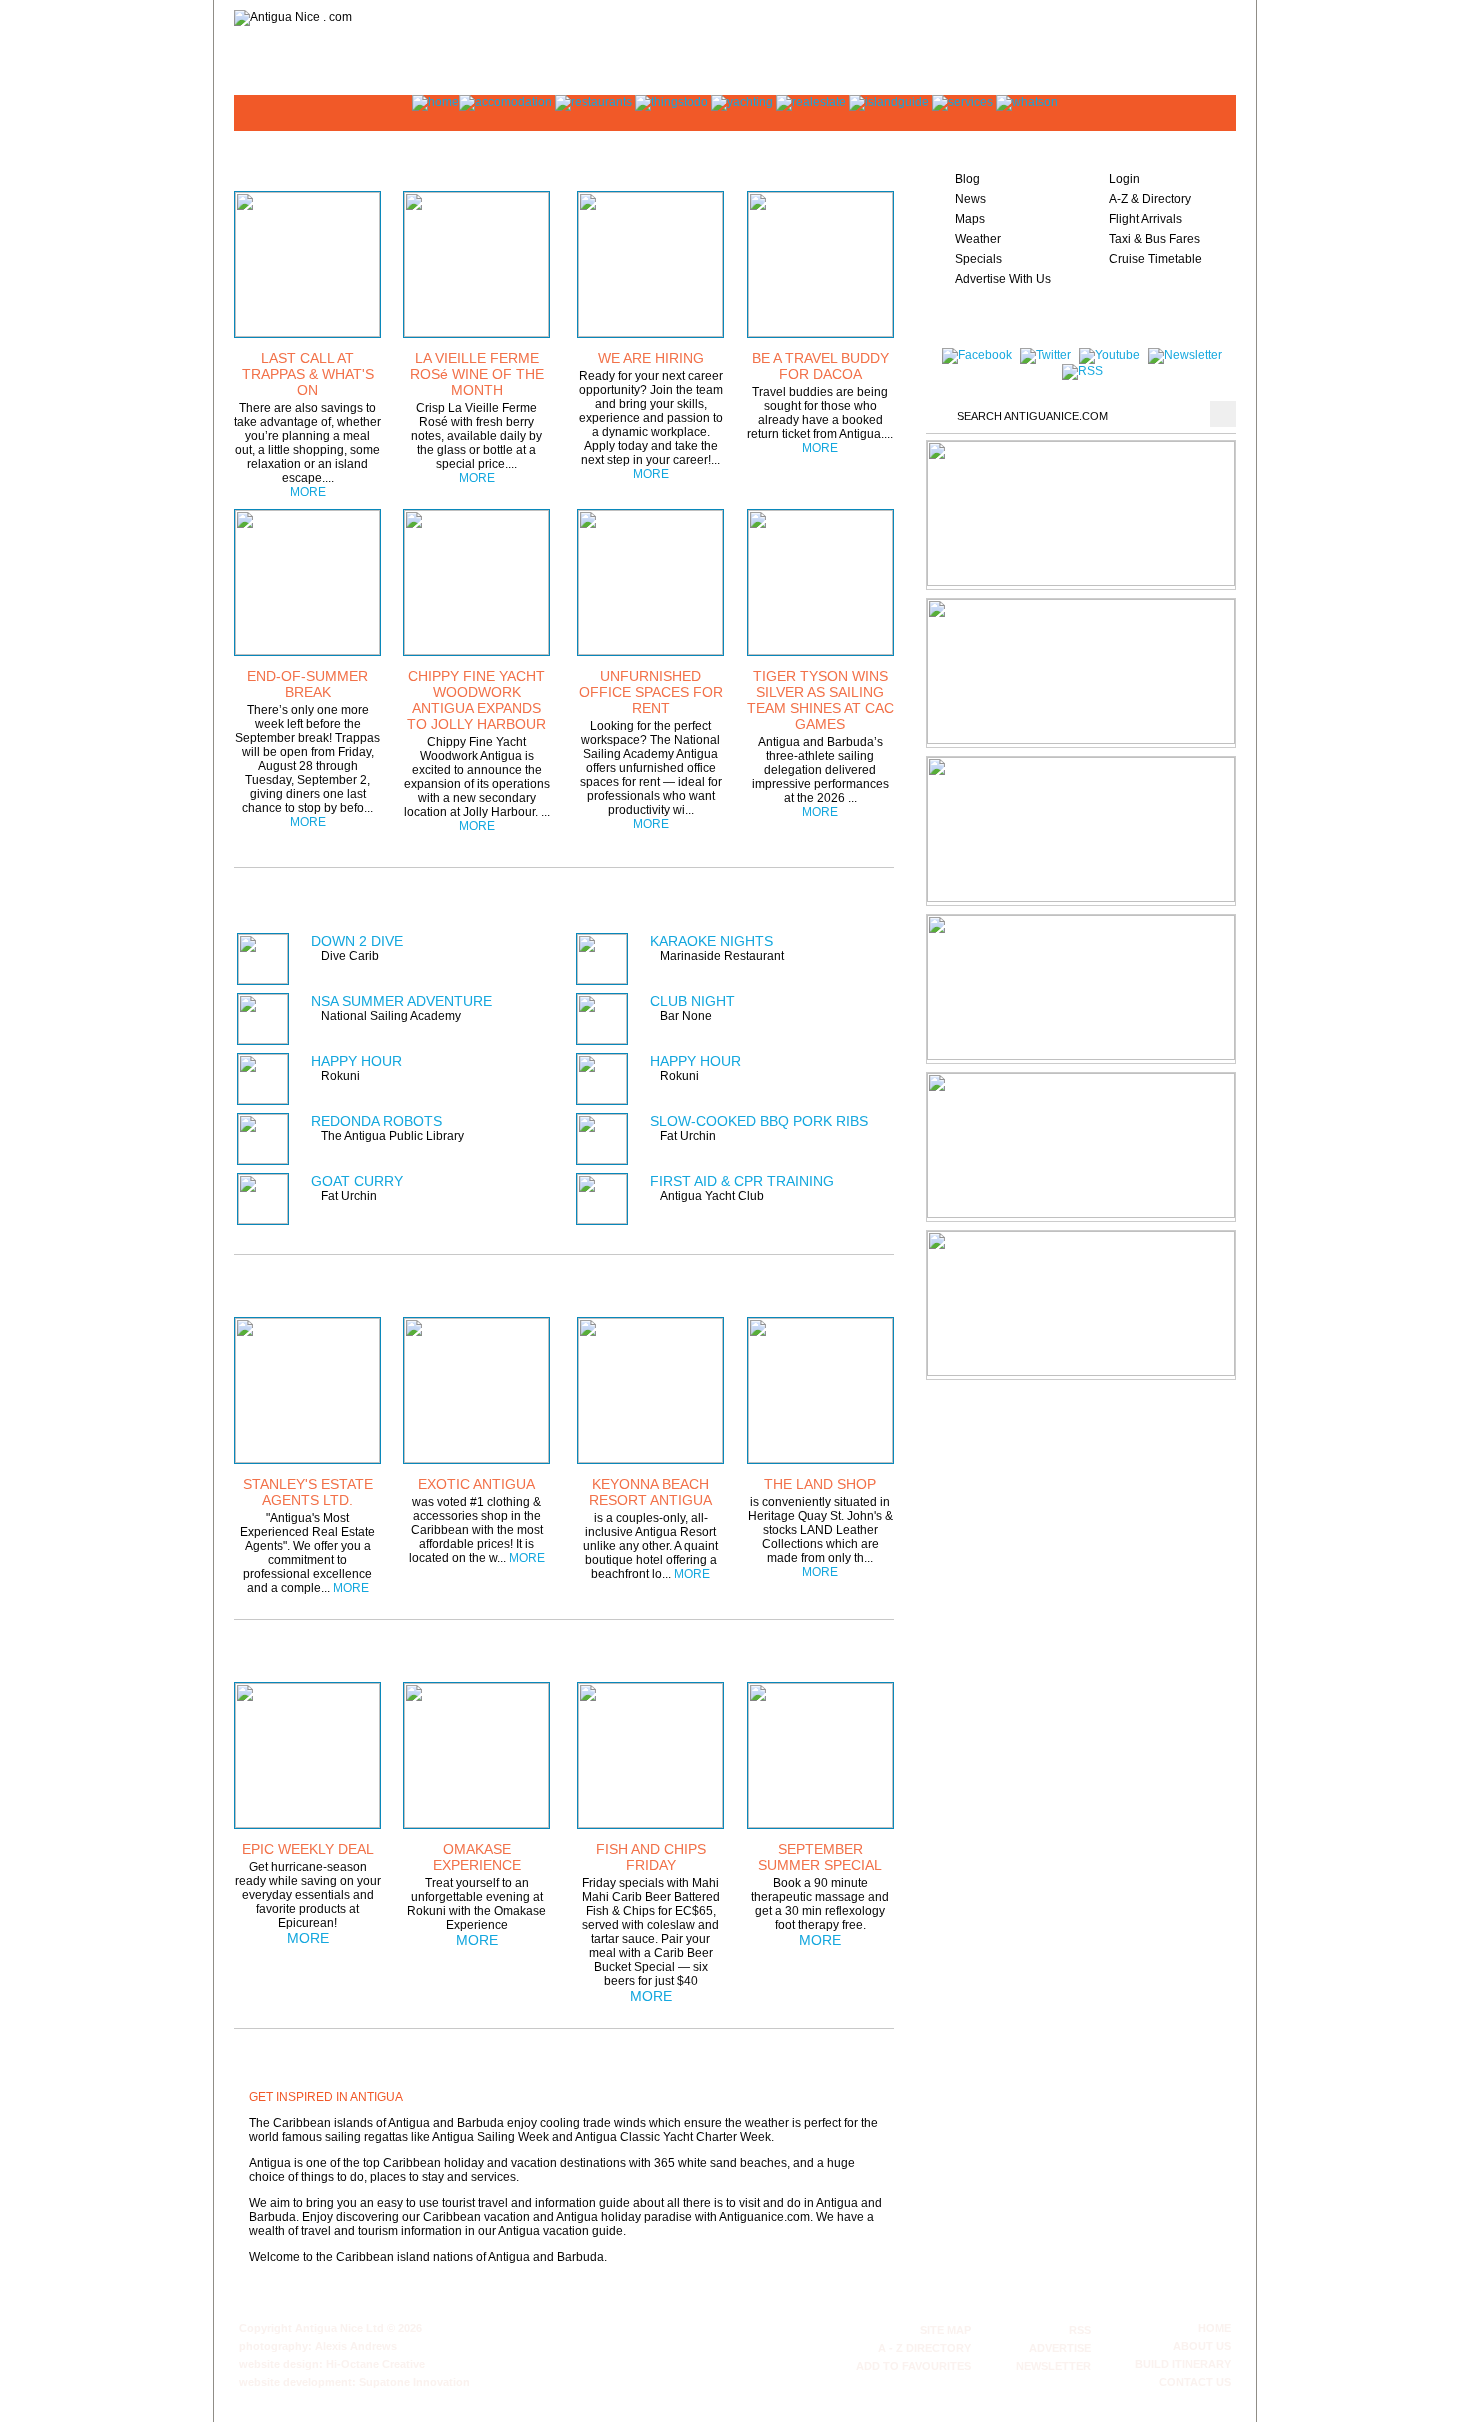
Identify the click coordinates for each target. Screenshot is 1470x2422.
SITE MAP (945, 2330)
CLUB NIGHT (692, 1001)
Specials (978, 259)
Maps (970, 219)
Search (1223, 414)
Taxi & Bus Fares (1154, 239)
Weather (978, 239)
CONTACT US (1195, 2382)
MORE (308, 492)
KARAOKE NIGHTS (711, 941)
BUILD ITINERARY (1183, 2364)
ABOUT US (1202, 2346)
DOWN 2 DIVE (357, 941)
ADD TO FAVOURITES (913, 2366)
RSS (1080, 2330)
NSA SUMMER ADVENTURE (401, 1001)
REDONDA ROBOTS (376, 1121)
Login (1124, 179)
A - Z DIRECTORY (924, 2348)
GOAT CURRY (357, 1181)
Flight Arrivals (1145, 219)
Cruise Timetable (1155, 259)
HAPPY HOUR (356, 1061)
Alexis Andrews (356, 2346)
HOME (1214, 2328)
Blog (967, 179)
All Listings (819, 897)
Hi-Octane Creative (375, 2364)
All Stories (834, 158)
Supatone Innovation (414, 2382)
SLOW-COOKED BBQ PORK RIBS (759, 1121)
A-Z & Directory (1150, 199)
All (846, 1649)
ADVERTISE (1060, 2348)
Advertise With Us (1003, 279)
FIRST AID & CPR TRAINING (742, 1181)
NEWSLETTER (1053, 2366)
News (970, 199)
